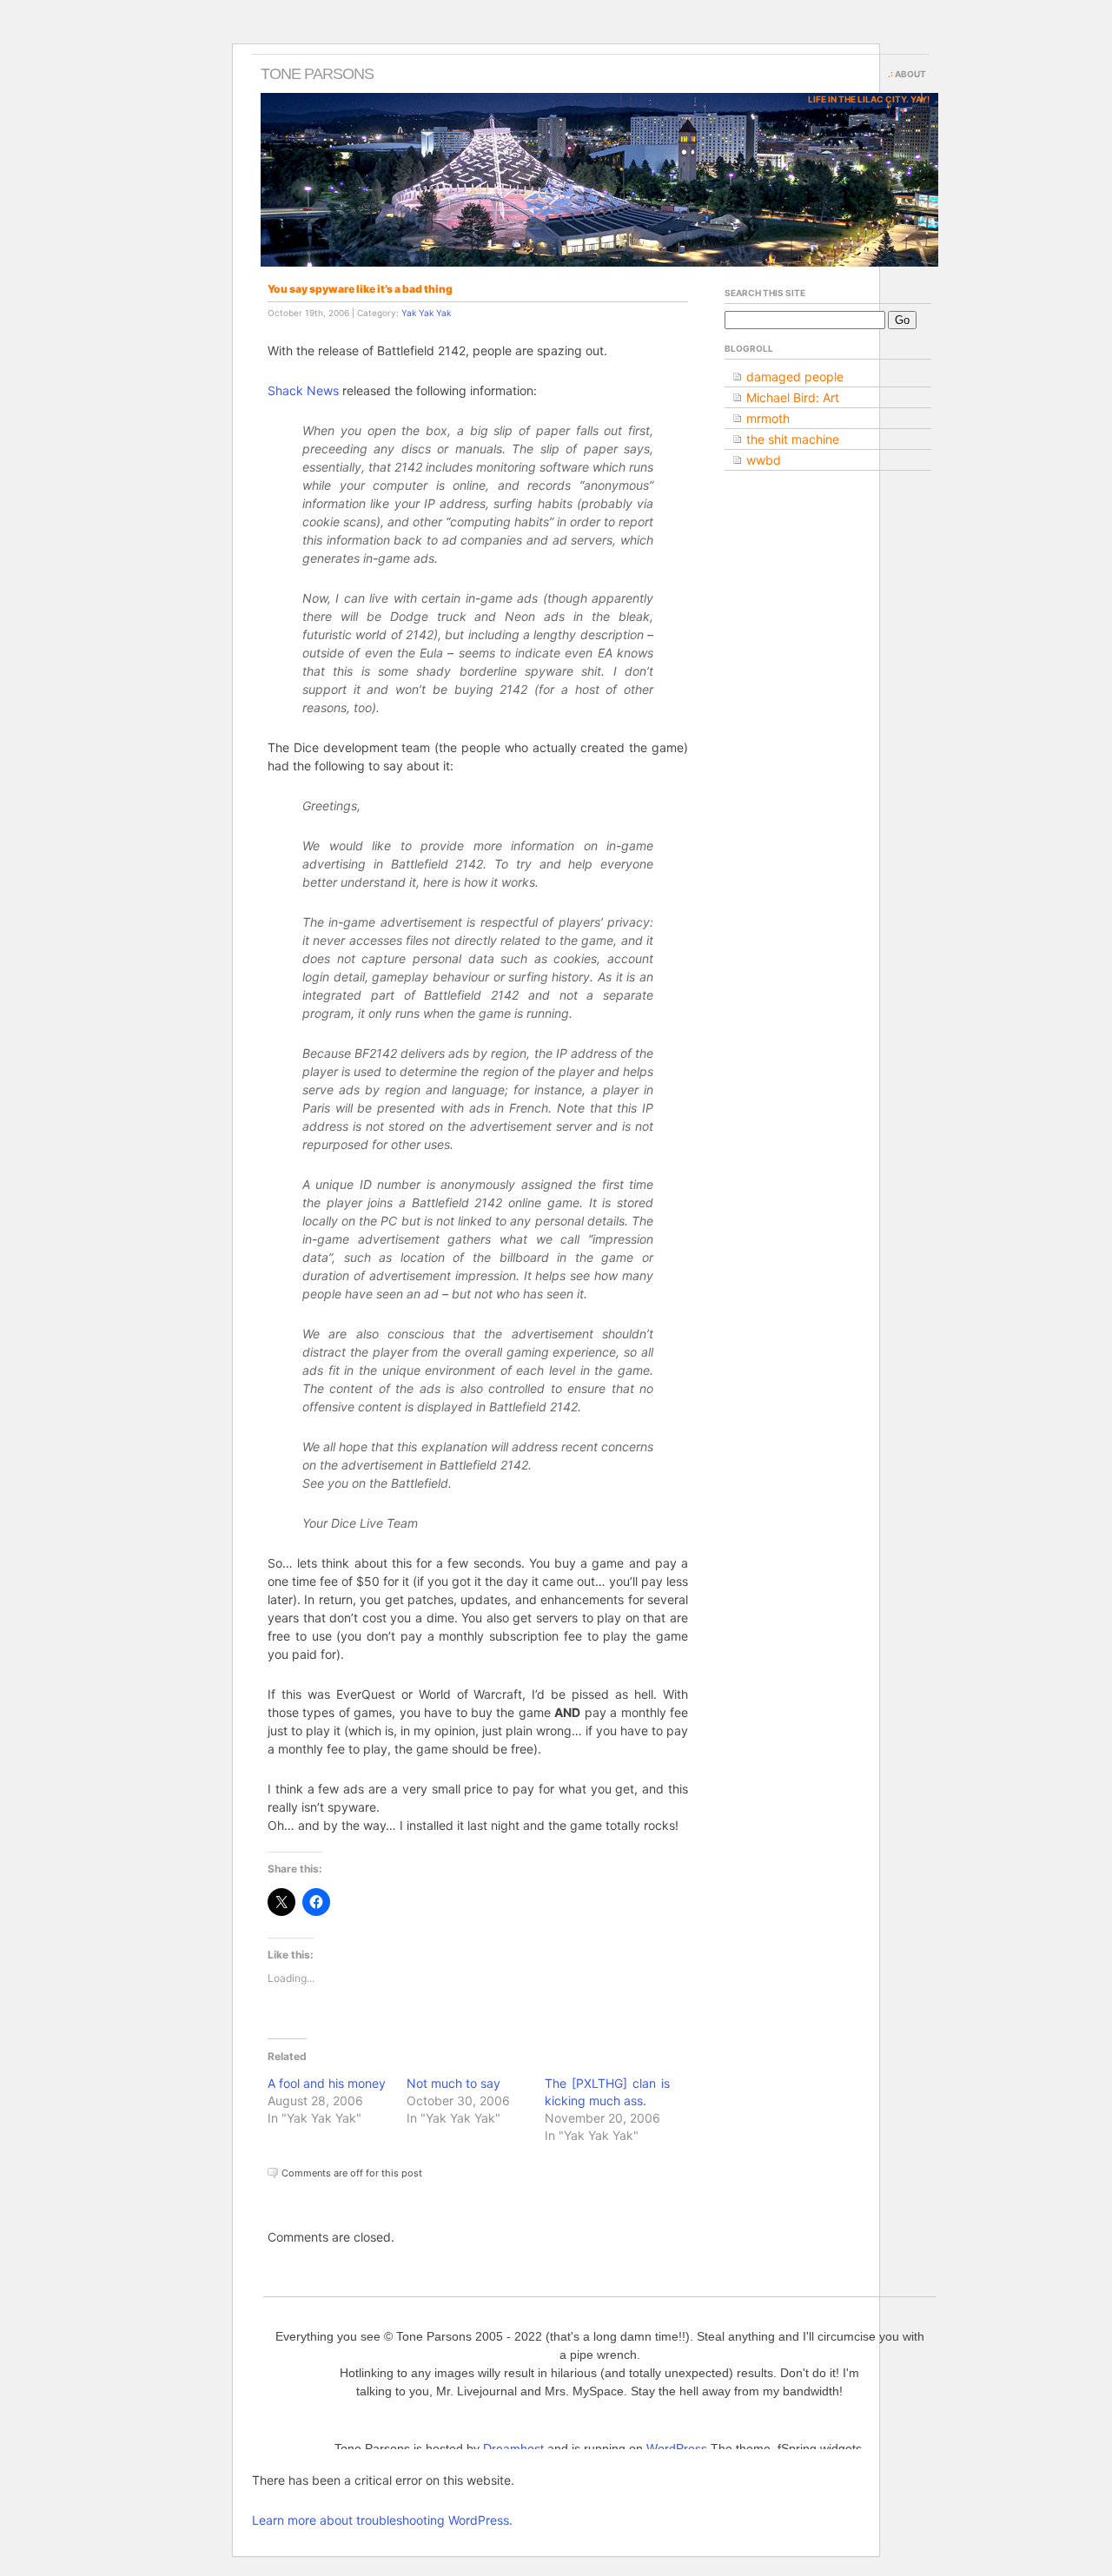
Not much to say (453, 2083)
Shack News (303, 390)
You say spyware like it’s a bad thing (360, 289)
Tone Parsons (317, 74)
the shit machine (793, 439)
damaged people (795, 376)
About (910, 74)
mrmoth (768, 418)
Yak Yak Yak (426, 313)
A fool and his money (327, 2083)
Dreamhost (513, 2448)
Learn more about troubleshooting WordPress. (382, 2520)
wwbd (764, 460)
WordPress (677, 2448)
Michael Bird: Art (793, 397)
